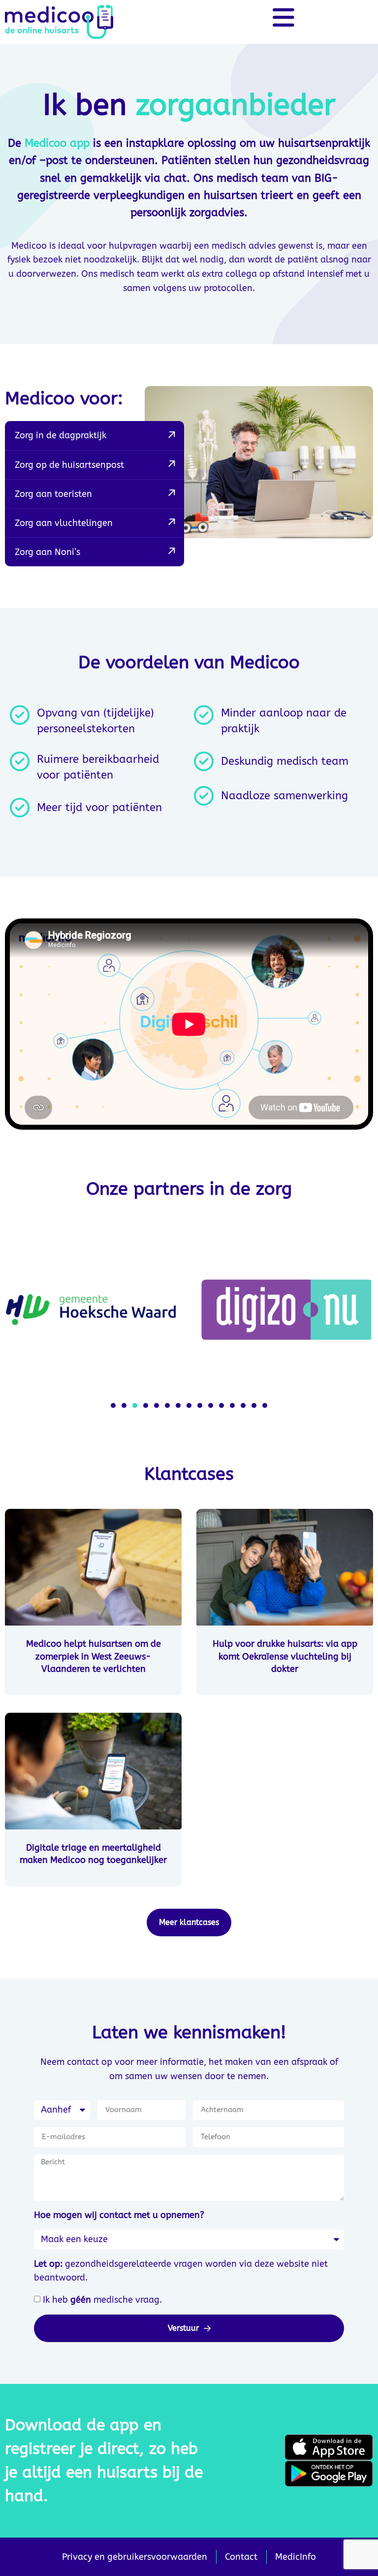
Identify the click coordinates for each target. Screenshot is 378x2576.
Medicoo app (57, 143)
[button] (113, 1405)
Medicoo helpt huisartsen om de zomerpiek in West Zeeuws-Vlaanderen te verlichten (94, 1656)
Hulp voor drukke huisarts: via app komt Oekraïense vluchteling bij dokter (285, 1656)
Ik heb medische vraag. (102, 2300)
